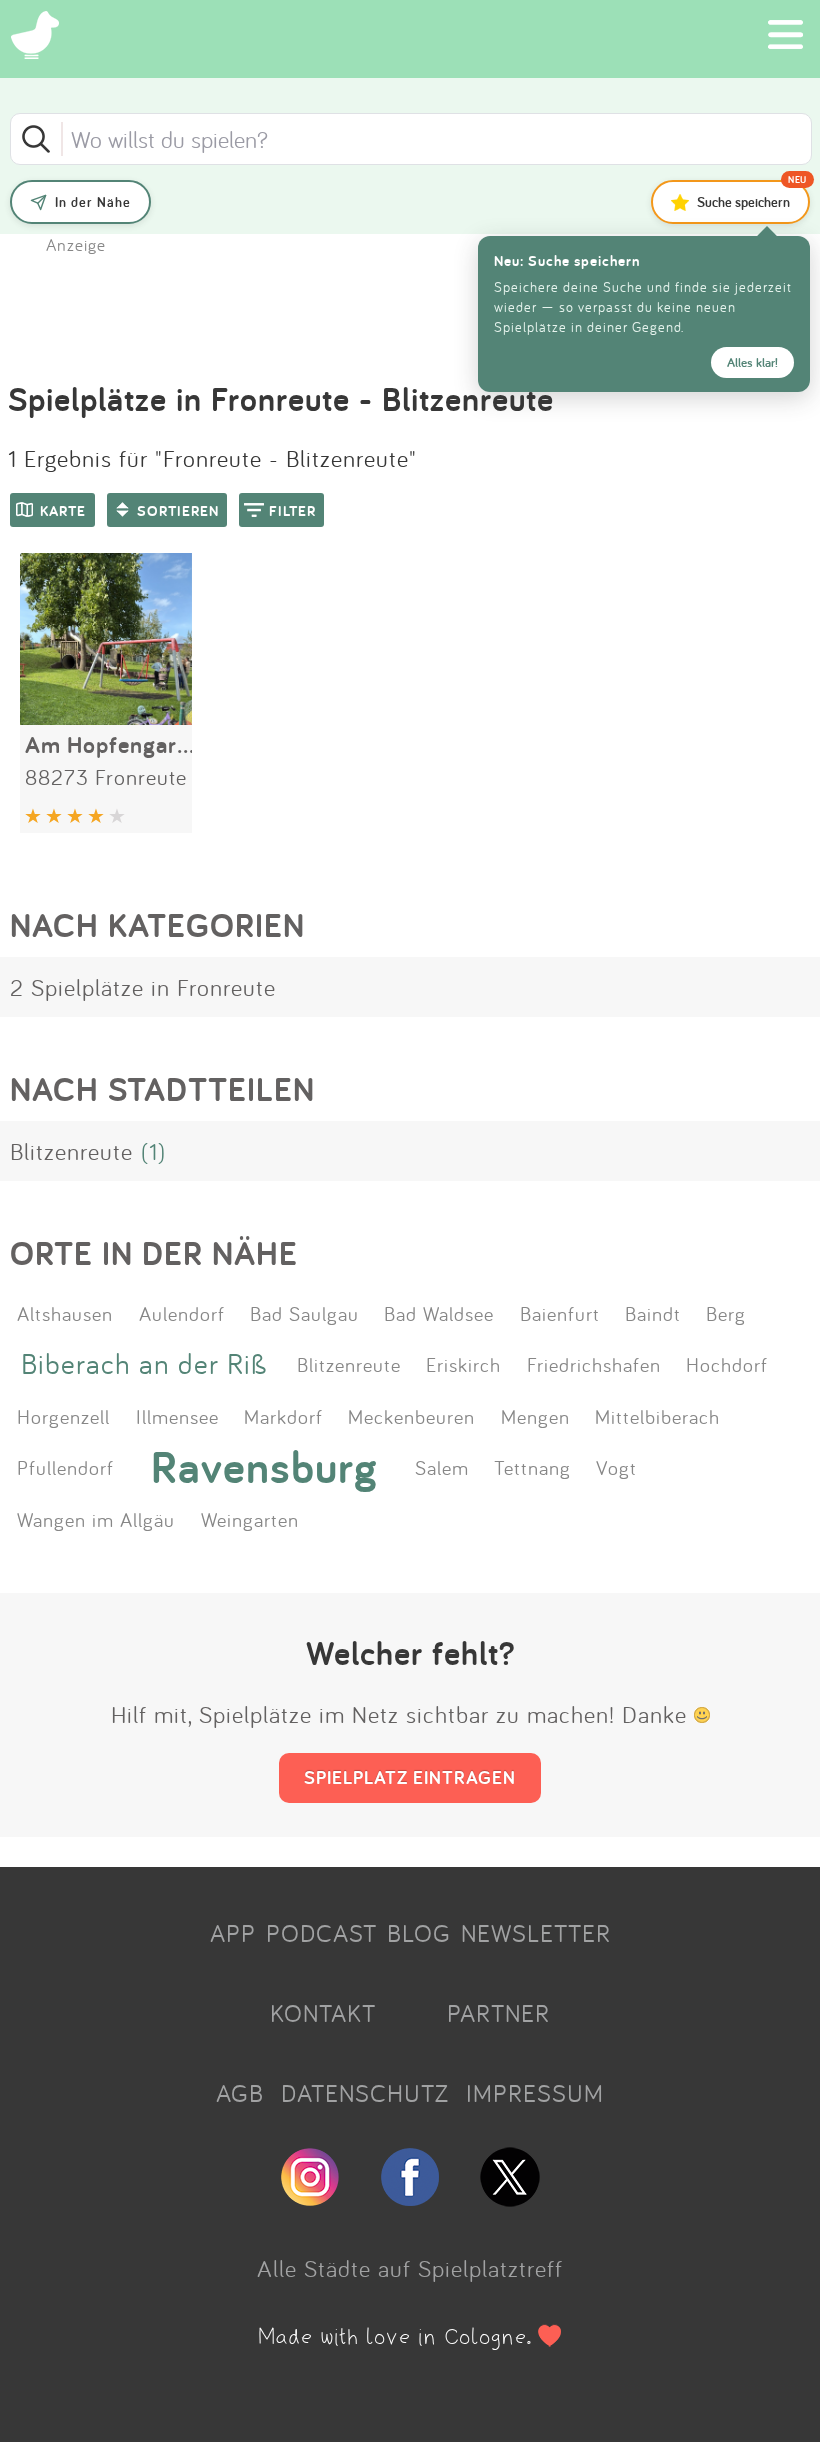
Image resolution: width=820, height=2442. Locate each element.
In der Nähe (93, 202)
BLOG (419, 1933)
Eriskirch (463, 1364)
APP (233, 1933)
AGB (240, 2093)
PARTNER (498, 2013)
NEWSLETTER (536, 1933)
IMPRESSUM (535, 2093)
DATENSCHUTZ (365, 2093)
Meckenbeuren (411, 1416)
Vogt (616, 1467)
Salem (442, 1467)
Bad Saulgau (304, 1313)
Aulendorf (182, 1313)
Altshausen (65, 1313)
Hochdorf (727, 1364)
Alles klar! (752, 362)
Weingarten (250, 1519)
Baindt (653, 1313)
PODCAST (321, 1933)
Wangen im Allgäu (96, 1519)
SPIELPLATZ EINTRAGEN (410, 1777)
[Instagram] (310, 2198)
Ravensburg (264, 1467)
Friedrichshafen (594, 1364)
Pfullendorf (65, 1467)
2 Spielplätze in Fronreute (143, 987)
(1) (153, 1151)
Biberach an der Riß (144, 1363)
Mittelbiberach (657, 1416)
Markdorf (283, 1416)
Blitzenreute (71, 1151)
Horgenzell (63, 1416)
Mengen (535, 1416)
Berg (726, 1313)
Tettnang (532, 1467)
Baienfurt (560, 1313)
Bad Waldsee (439, 1313)
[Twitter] (510, 2198)
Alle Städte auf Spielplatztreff (410, 2268)
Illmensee (177, 1416)
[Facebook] (410, 2198)
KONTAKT (323, 2013)
